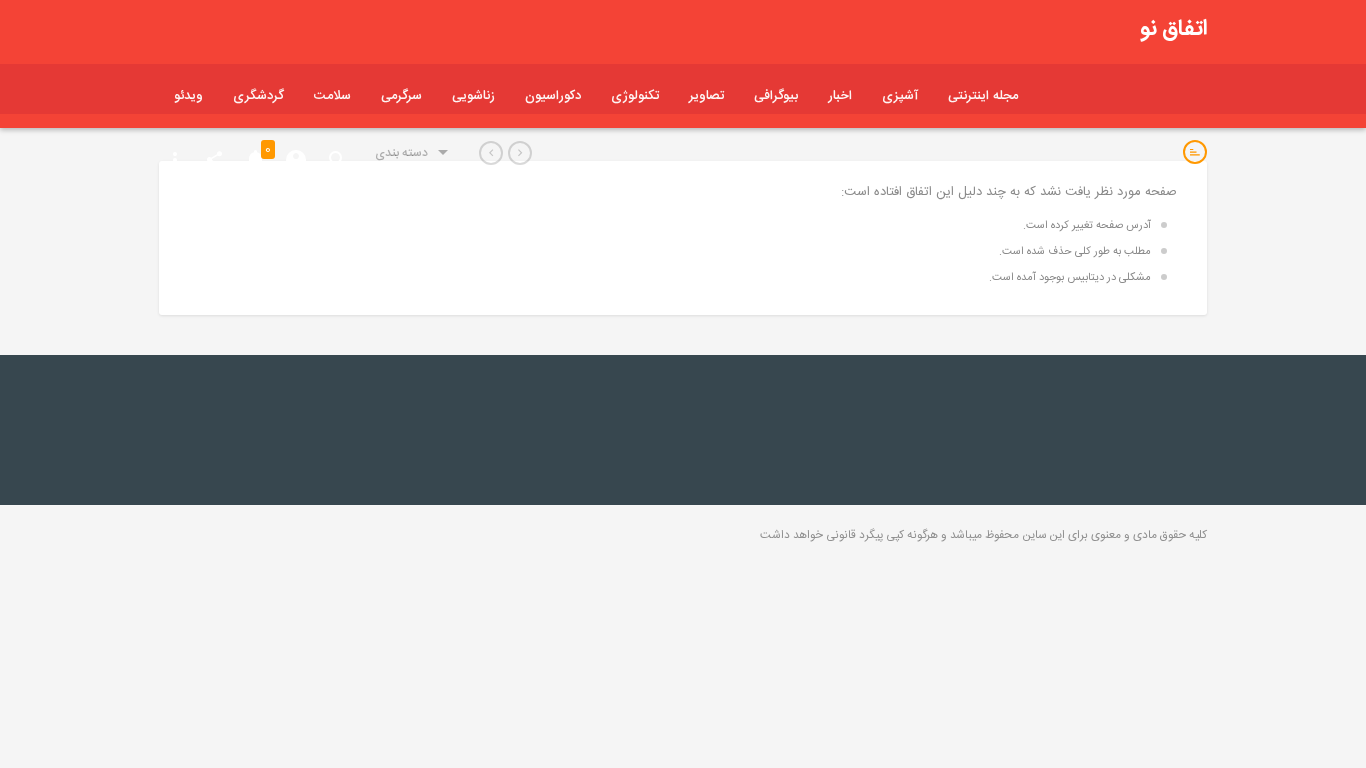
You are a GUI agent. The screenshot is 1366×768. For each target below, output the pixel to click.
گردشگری (258, 96)
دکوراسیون (553, 96)
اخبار (840, 96)
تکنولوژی (635, 96)
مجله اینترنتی (983, 96)
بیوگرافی (776, 96)
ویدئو (188, 96)
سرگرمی (401, 96)
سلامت (332, 96)
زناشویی (473, 96)
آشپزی (900, 96)
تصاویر (706, 96)
